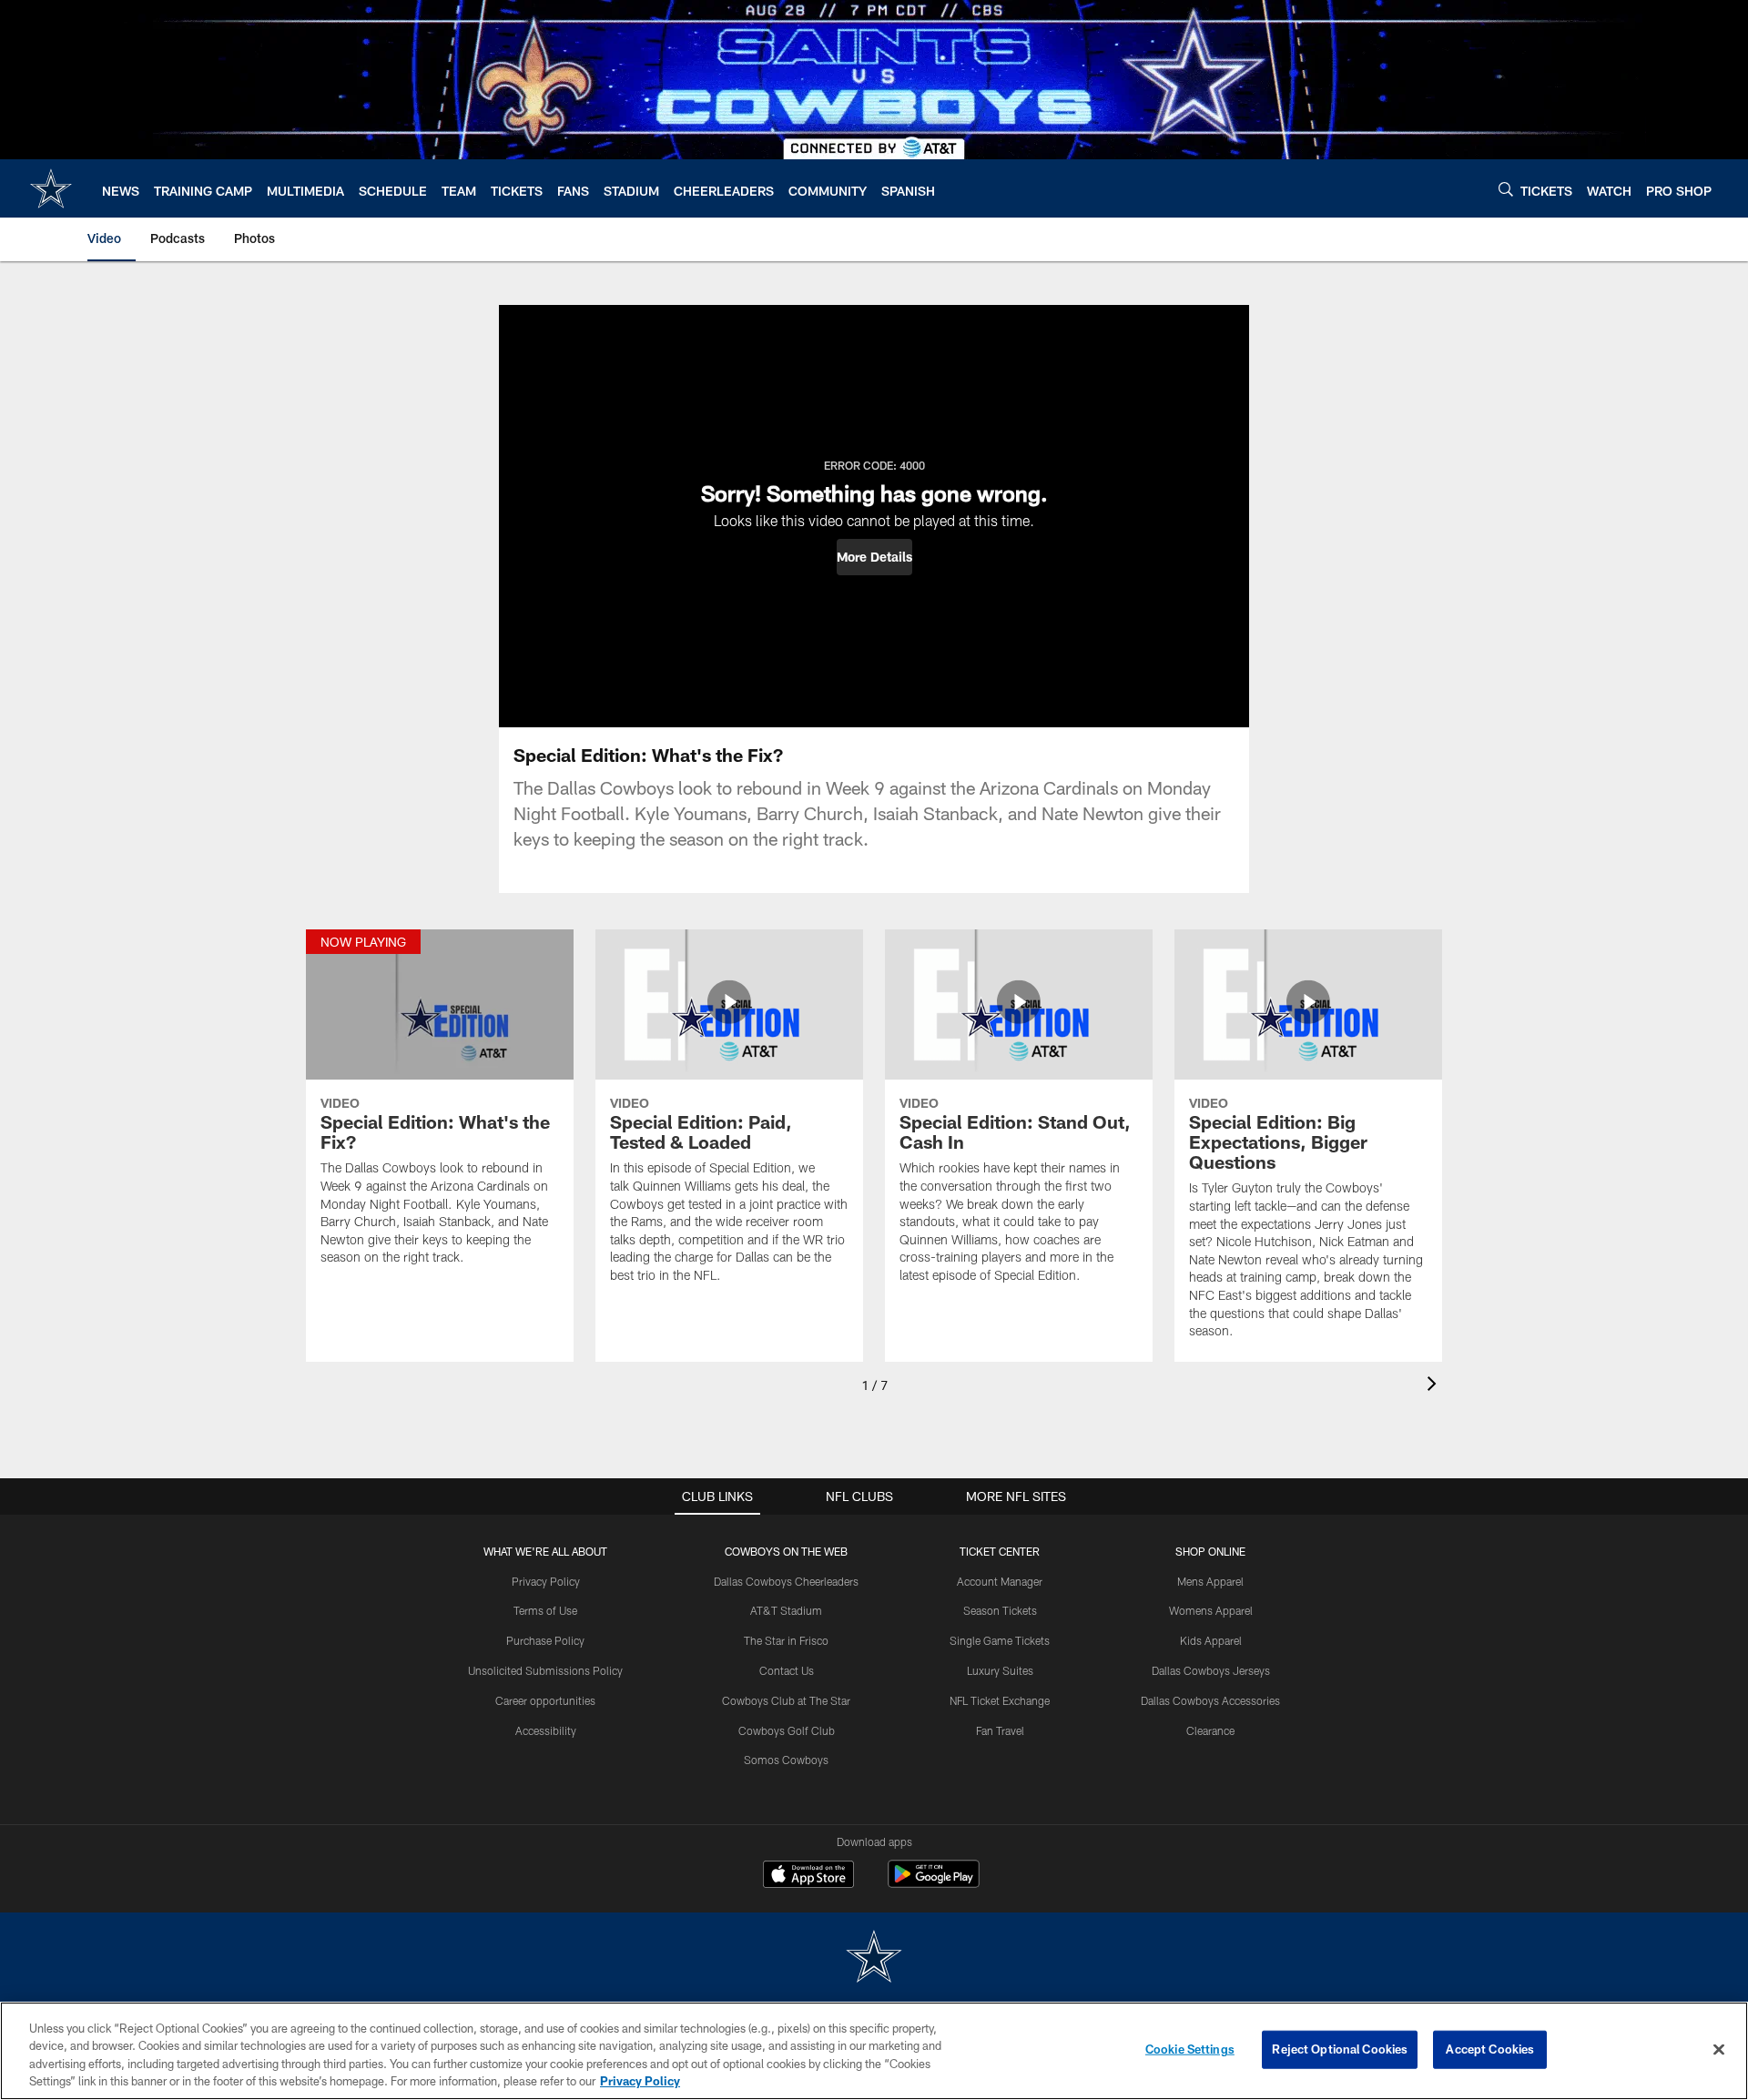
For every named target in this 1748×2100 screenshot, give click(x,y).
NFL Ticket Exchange (1000, 1700)
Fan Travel (1000, 1730)
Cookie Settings (1190, 2049)
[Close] (1719, 2049)
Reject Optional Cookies (1340, 2049)
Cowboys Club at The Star (786, 1700)
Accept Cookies (1490, 2049)
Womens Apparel (1211, 1610)
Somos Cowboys (786, 1760)
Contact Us (787, 1670)
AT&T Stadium (786, 1610)
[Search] (1506, 189)
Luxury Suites (1000, 1670)
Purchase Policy (545, 1640)
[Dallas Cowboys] (874, 1958)
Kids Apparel (1211, 1640)
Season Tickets (1000, 1610)
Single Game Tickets (1000, 1640)
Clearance (1210, 1730)
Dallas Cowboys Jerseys (1211, 1670)
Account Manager (1000, 1581)
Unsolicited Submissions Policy (545, 1670)
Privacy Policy (546, 1581)
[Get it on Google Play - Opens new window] (934, 1883)
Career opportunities (545, 1700)
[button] (874, 557)
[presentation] (1435, 1386)
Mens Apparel (1210, 1581)
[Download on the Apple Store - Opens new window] (808, 1876)
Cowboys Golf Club (787, 1730)
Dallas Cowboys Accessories (1210, 1700)
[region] (874, 2051)
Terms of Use (545, 1610)
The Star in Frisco (786, 1640)
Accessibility (546, 1730)
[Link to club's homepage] (51, 188)
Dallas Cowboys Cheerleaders (786, 1581)
